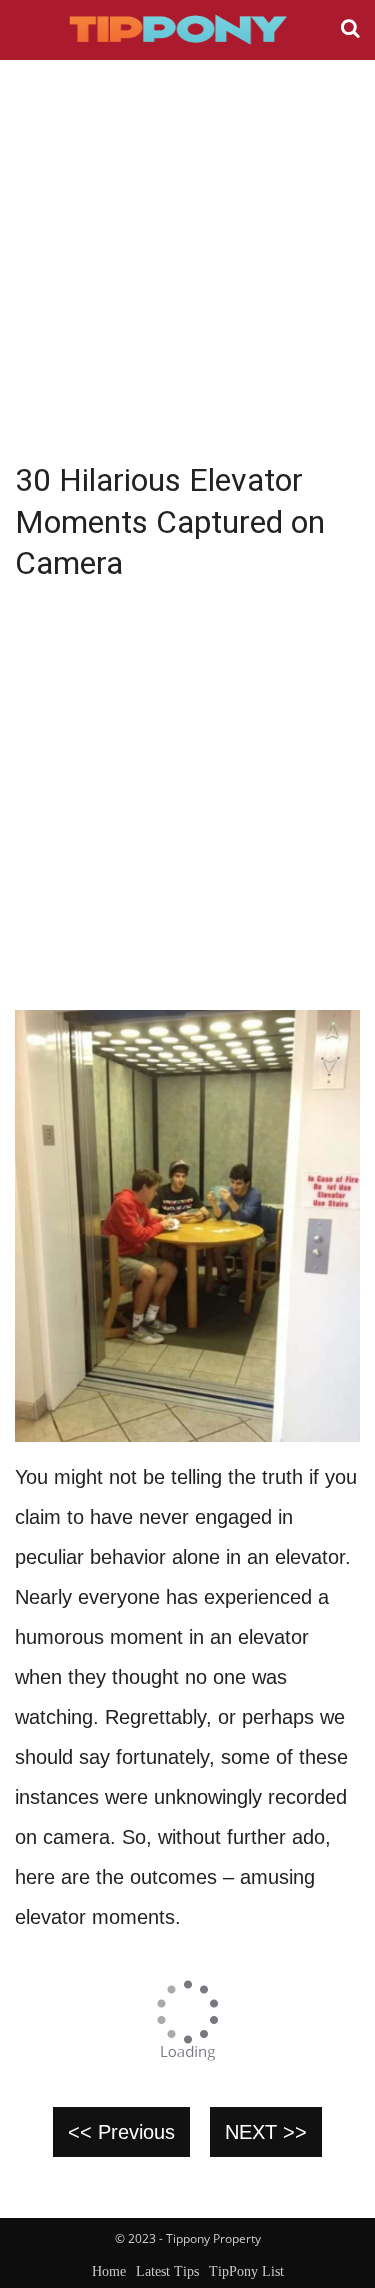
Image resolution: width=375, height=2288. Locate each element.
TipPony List (246, 2271)
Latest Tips (167, 2271)
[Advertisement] (187, 257)
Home (109, 2271)
